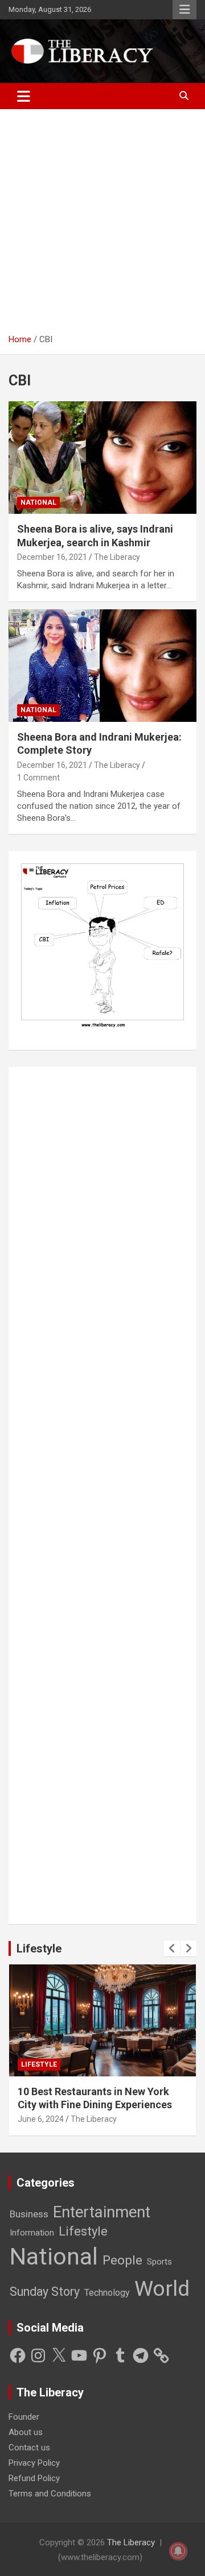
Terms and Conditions (50, 2494)
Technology (107, 2293)
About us (26, 2432)
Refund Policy (34, 2478)
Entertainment (102, 2212)
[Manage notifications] (178, 2551)
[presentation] (172, 1948)
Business (29, 2214)
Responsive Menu (184, 10)
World (162, 2288)
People (122, 2260)
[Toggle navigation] (24, 96)
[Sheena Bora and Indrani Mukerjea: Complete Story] (102, 665)
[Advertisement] (102, 226)
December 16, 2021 (52, 557)
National (38, 502)
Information (32, 2233)
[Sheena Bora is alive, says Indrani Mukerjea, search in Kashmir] (102, 458)
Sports (159, 2262)
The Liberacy (117, 557)
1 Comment (38, 778)
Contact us (29, 2448)
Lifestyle (39, 1948)
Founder (24, 2417)
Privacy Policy (34, 2463)
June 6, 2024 (41, 2119)
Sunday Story (45, 2292)
